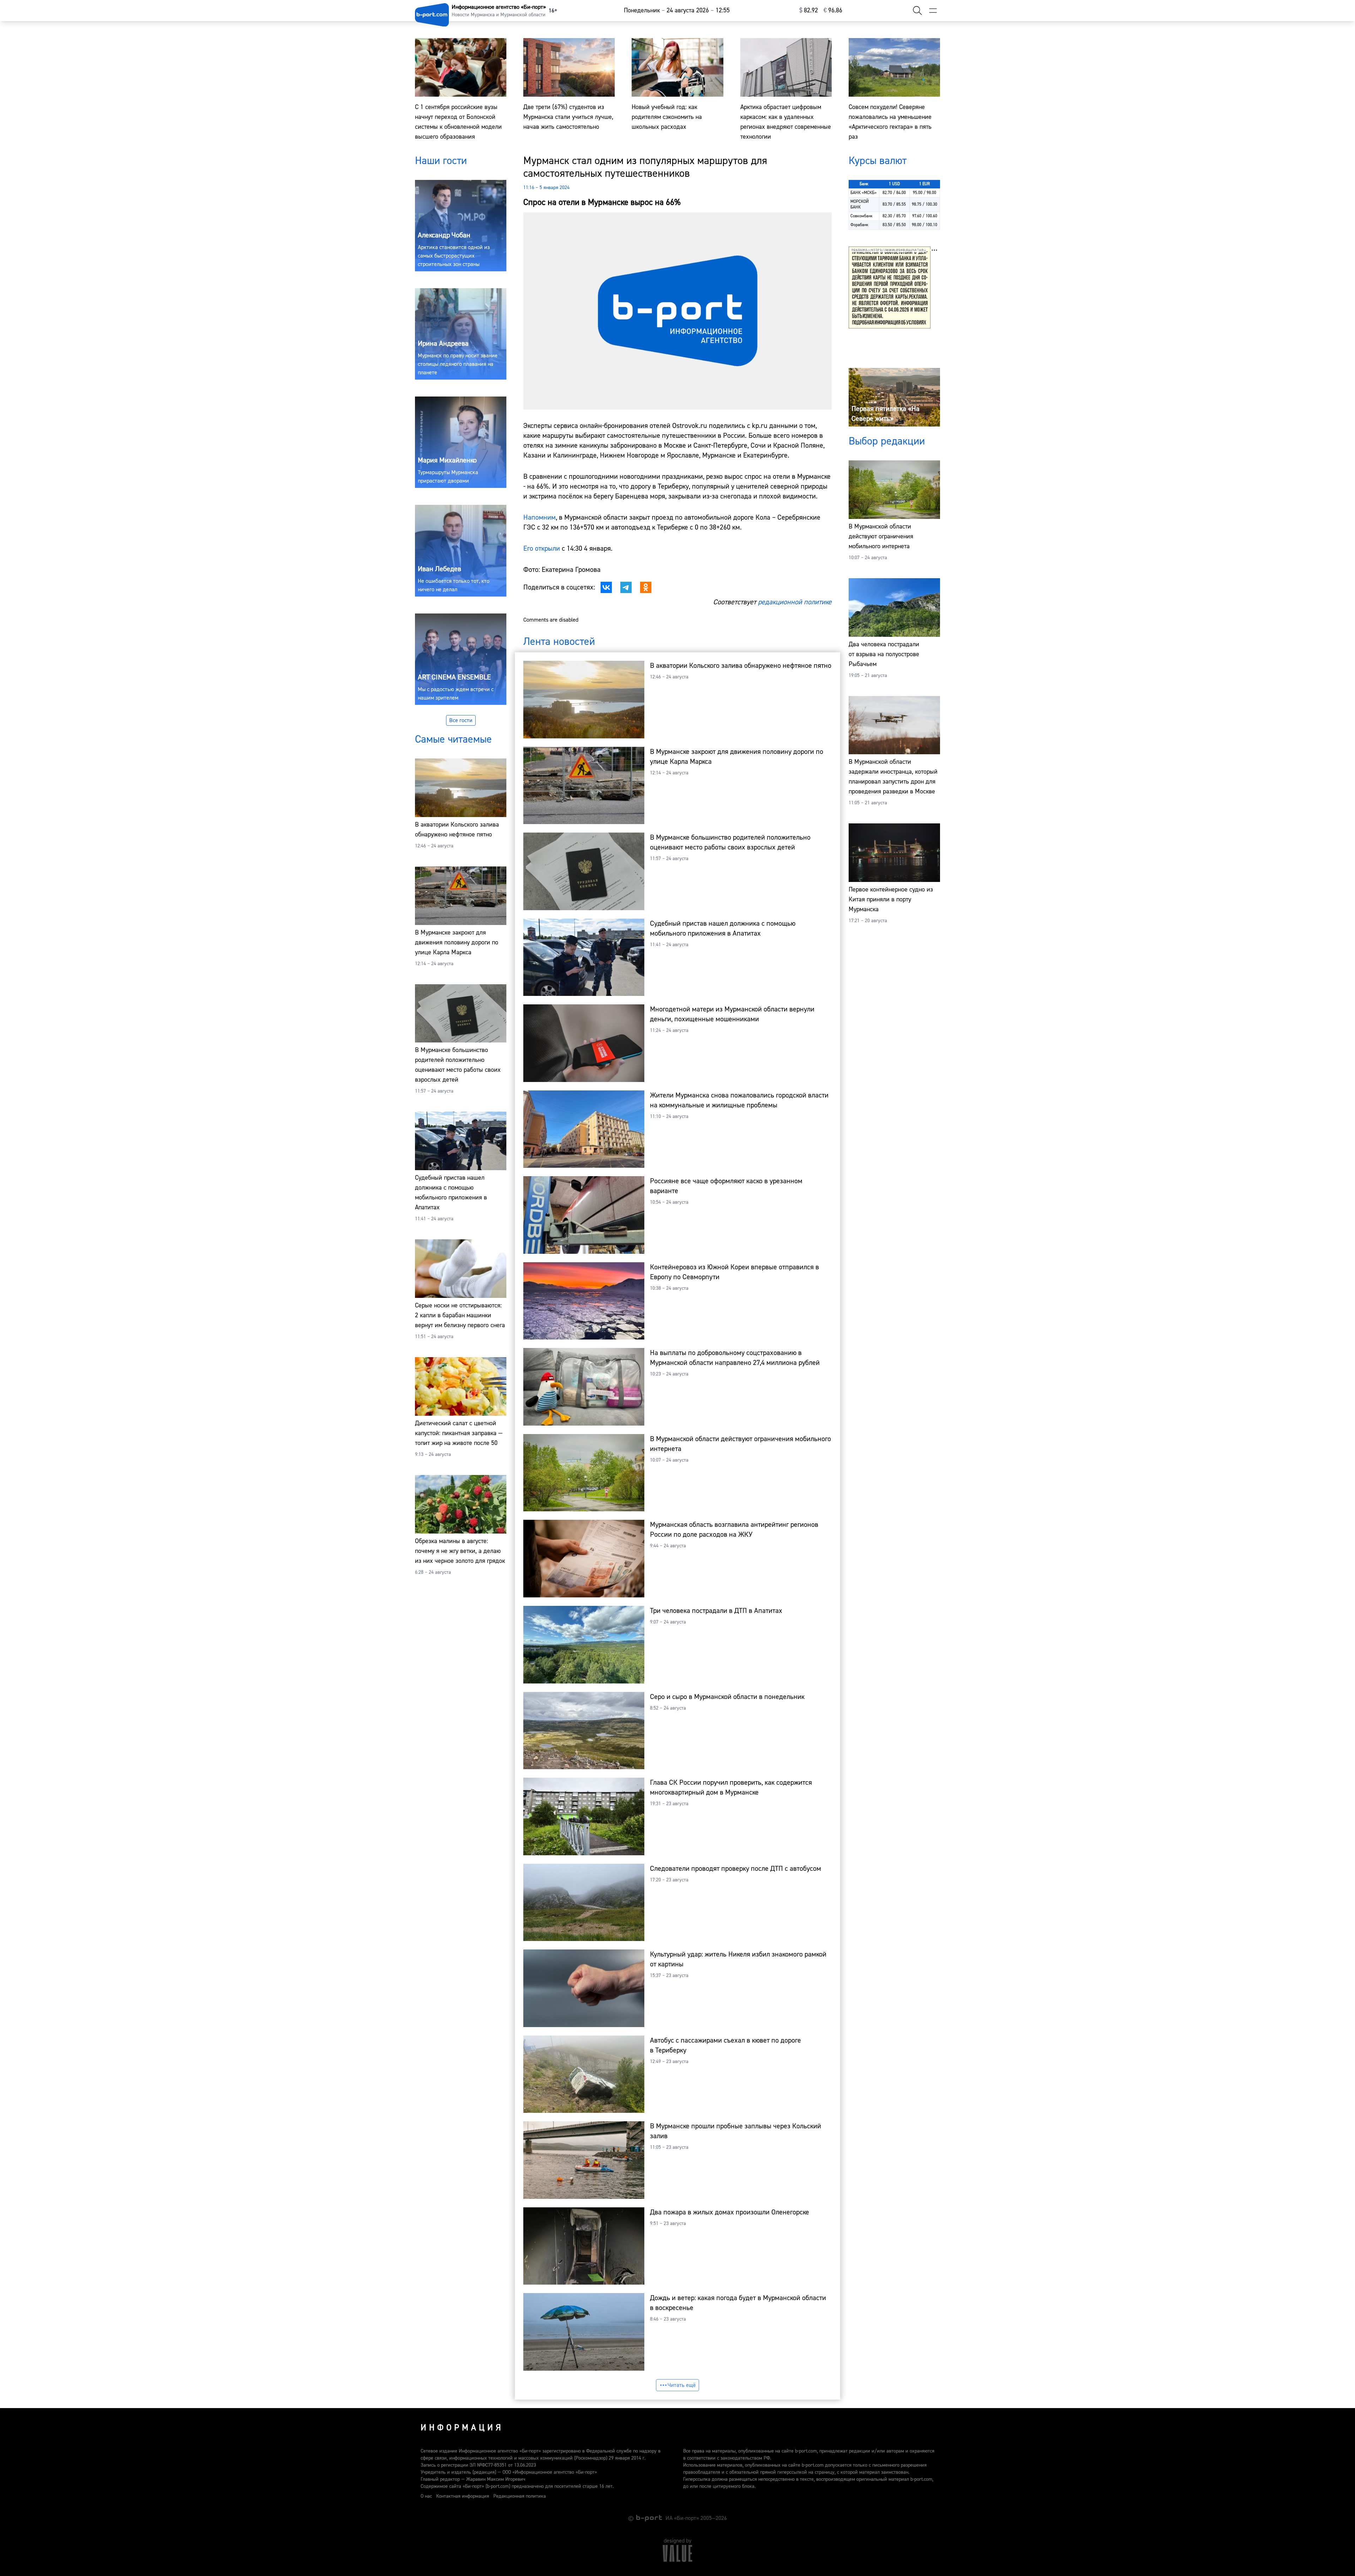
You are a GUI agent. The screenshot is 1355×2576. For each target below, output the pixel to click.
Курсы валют (878, 161)
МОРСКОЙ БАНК (860, 204)
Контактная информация (463, 2496)
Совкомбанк (862, 216)
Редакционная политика (520, 2496)
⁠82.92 (809, 10)
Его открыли (542, 548)
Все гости (461, 720)
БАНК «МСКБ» (863, 193)
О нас (426, 2496)
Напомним (540, 517)
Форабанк (859, 225)
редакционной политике (795, 602)
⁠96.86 (833, 10)
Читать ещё (682, 2385)
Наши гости (441, 161)
